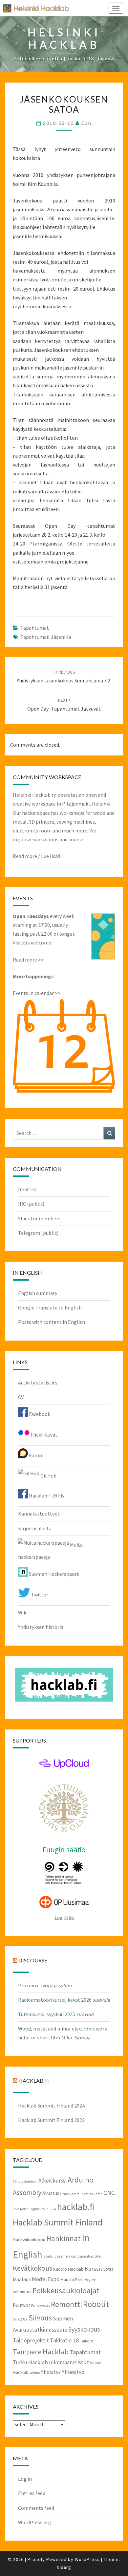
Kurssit (94, 2269)
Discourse (33, 1960)
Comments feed (36, 2508)
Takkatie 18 (64, 2340)
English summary (38, 1293)
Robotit (96, 2304)
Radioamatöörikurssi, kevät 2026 (55, 2000)
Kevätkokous (32, 2268)
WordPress (87, 2559)
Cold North (21, 2209)
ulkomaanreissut (69, 2362)
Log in (25, 2479)
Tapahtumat (35, 628)
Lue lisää (51, 856)
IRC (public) (31, 1204)
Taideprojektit (31, 2340)
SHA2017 (20, 2319)
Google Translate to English (50, 1307)
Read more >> (28, 960)
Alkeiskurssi (53, 2181)
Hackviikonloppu (29, 2240)
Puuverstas (41, 2305)
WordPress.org (35, 2522)
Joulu (48, 2256)
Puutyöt (21, 2305)
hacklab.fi (34, 2080)
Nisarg (64, 2567)
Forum (36, 1455)
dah (86, 123)
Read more (25, 856)
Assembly (27, 2193)
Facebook (39, 1414)
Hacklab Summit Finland (58, 2222)
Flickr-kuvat (43, 1435)
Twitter (39, 1594)
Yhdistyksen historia (41, 1627)
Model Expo (46, 2279)
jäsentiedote (90, 2256)
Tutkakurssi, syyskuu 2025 (47, 2014)
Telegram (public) (38, 1233)
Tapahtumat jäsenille (46, 637)
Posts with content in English (52, 1322)
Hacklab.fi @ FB (46, 1496)
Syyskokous (84, 2329)
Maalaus (22, 2279)
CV (21, 1397)
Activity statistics (38, 1383)
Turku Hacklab (30, 2362)
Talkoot (87, 2341)
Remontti (66, 2304)
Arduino (81, 2180)
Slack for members (39, 1218)
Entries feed (32, 2493)
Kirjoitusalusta (35, 1528)
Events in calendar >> (37, 993)
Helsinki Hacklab (34, 8)
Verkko (35, 2373)
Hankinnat (64, 2238)
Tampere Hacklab (41, 2352)
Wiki (23, 1612)
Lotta (108, 2269)
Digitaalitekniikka (43, 2209)
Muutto (67, 2280)
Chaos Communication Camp (81, 2194)
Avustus (51, 2193)
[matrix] (27, 1189)
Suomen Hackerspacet (53, 1574)
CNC (109, 2193)
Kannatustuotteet (39, 1514)
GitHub (48, 1476)
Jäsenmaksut (66, 2256)
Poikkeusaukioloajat (66, 2290)
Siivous (40, 2318)
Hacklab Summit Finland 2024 (51, 2106)
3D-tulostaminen (25, 2181)
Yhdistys (51, 2372)
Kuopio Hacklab (68, 2269)
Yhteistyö (73, 2372)
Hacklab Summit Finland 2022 (51, 2120)
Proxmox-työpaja (38, 1985)
